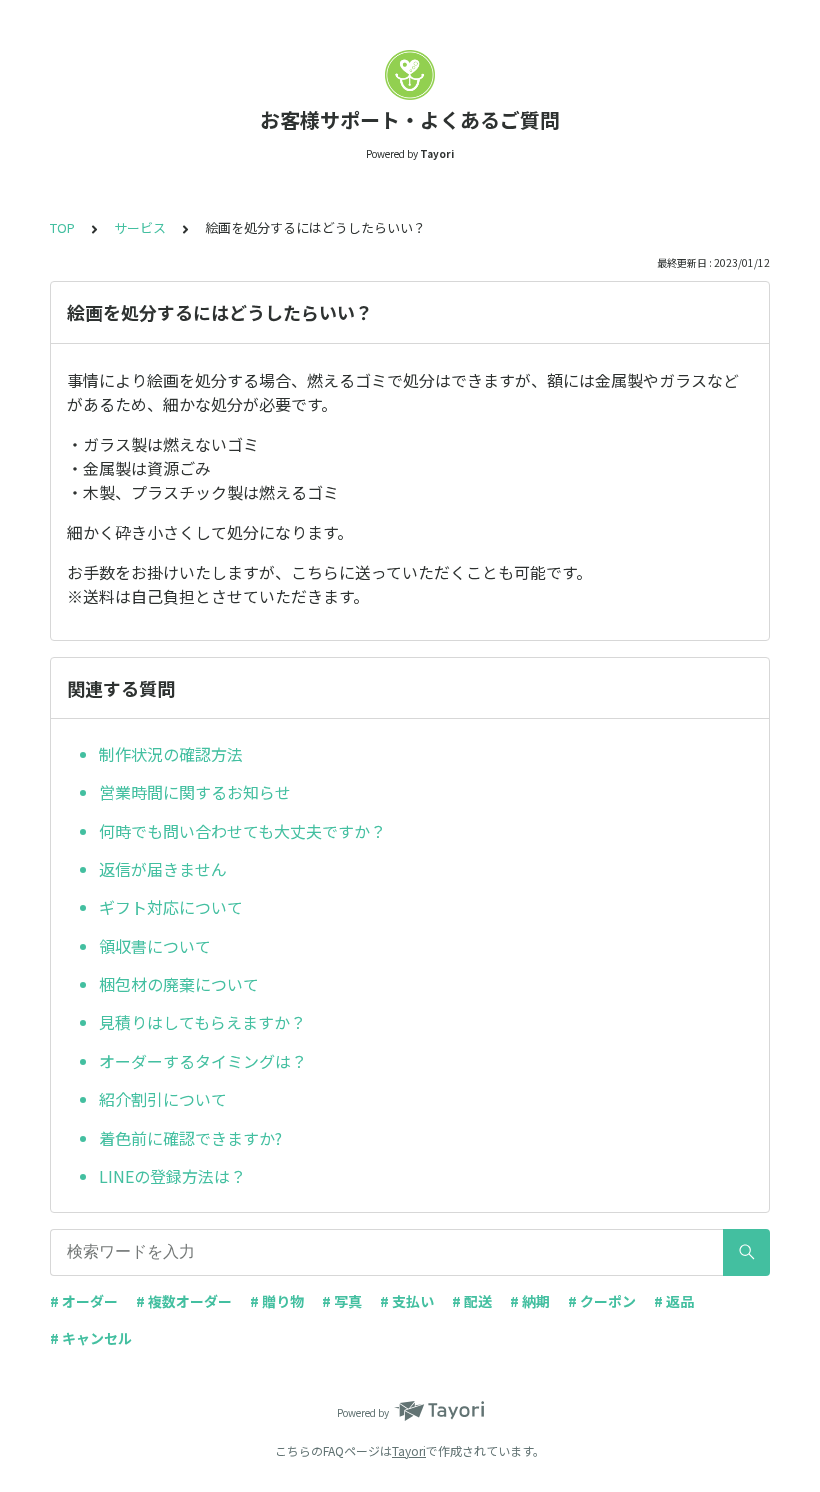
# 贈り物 (277, 1301)
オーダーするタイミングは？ (203, 1061)
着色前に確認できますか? (190, 1138)
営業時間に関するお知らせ (195, 792)
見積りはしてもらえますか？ (202, 1022)
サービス (140, 227)
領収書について (155, 946)
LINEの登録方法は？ (172, 1176)
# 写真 (342, 1301)
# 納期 (530, 1301)
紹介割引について (163, 1099)
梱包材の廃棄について (179, 984)
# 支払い (407, 1301)
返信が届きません (163, 869)
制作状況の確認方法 (171, 754)
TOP (62, 227)
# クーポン (602, 1301)
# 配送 (472, 1301)
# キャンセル (91, 1338)
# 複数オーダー (184, 1301)
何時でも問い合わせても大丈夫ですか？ (242, 831)
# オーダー (84, 1301)
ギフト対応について (171, 907)
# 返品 (674, 1301)
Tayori (409, 1450)
